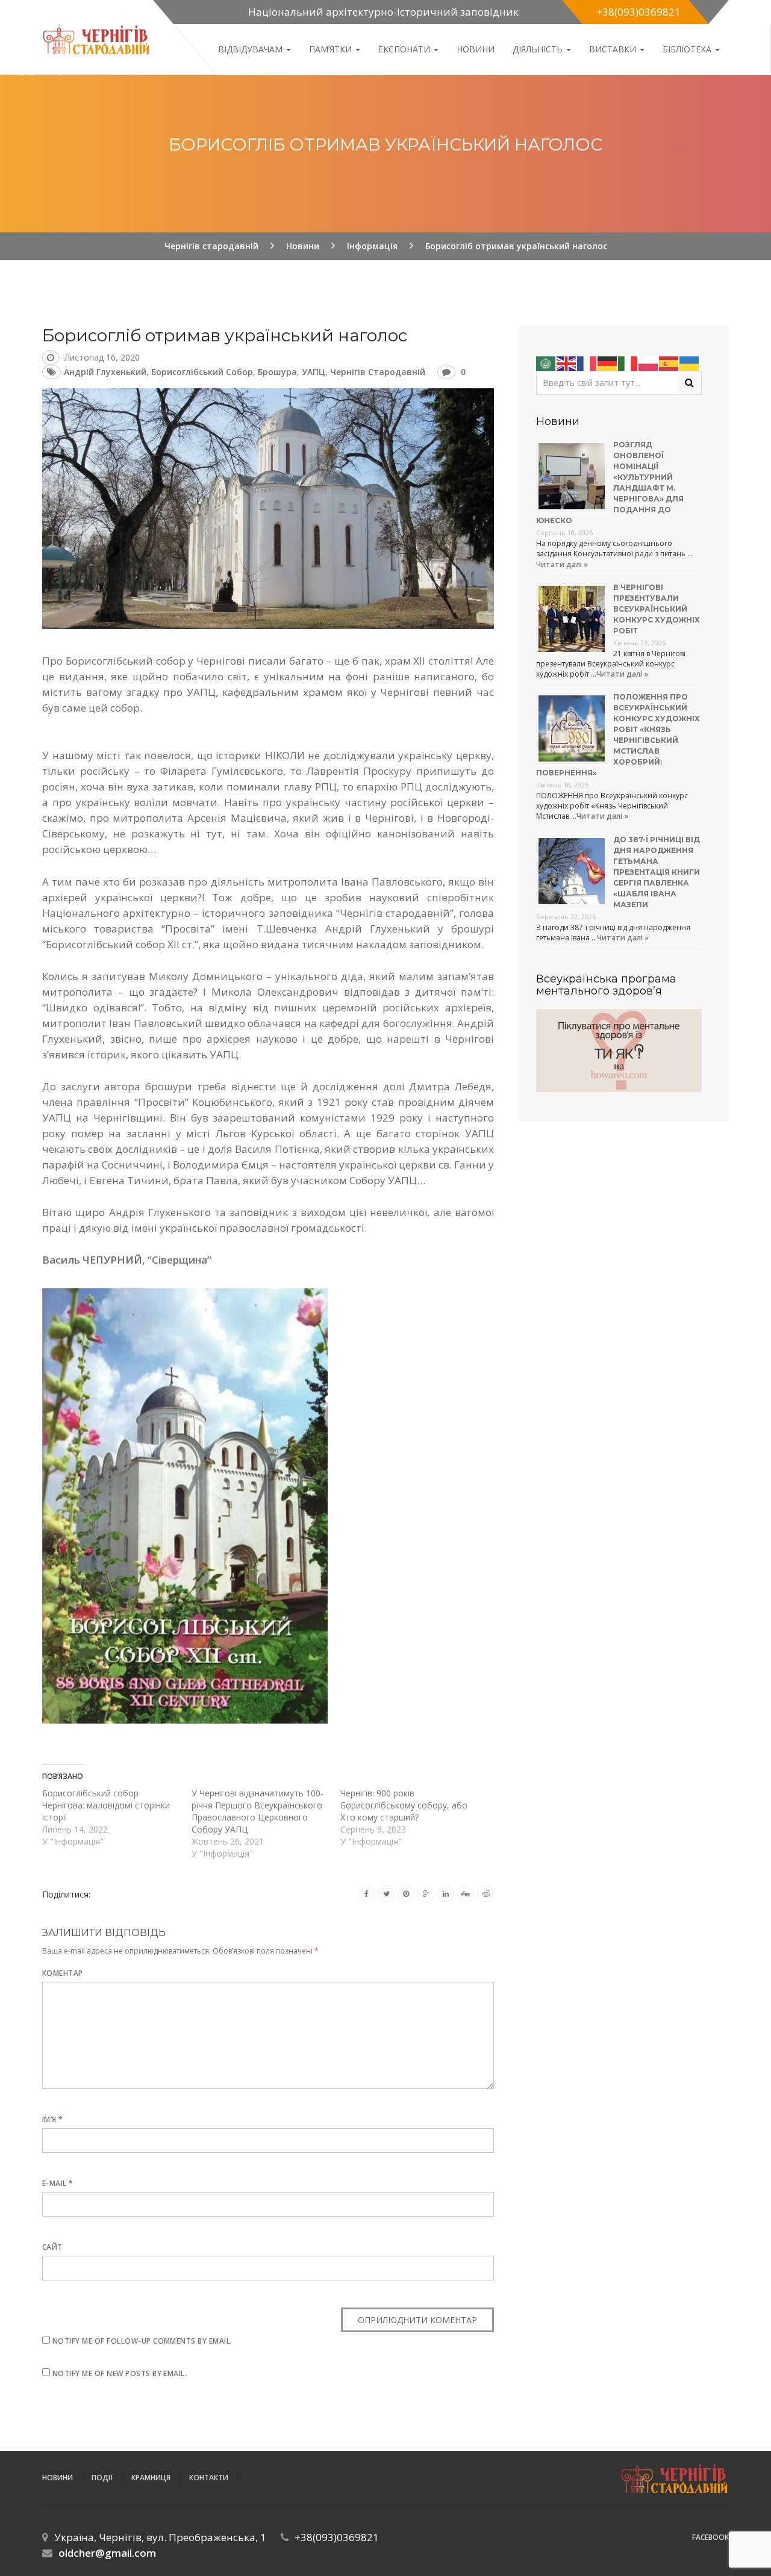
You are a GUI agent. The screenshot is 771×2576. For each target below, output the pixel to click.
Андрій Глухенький (105, 372)
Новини (476, 49)
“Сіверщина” (179, 1260)
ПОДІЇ (102, 2478)
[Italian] (628, 362)
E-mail (58, 2183)
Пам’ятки (332, 49)
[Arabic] (546, 362)
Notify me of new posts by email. (120, 2373)
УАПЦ (314, 372)
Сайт (52, 2247)
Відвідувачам (251, 49)
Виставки (614, 49)
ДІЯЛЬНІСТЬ (539, 49)
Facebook (710, 2537)
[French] (587, 362)
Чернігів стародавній (378, 372)
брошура (277, 372)
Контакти (209, 2478)
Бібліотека (688, 49)
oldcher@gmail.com (107, 2553)
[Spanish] (669, 362)
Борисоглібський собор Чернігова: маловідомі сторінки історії (106, 1805)
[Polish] (649, 362)
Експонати (405, 49)
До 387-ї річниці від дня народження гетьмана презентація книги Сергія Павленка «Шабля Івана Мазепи (657, 872)
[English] (567, 362)
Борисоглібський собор (202, 372)
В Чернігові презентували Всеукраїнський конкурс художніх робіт (657, 609)
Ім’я (53, 2119)
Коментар (63, 1973)
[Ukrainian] (690, 362)
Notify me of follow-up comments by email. (142, 2341)
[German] (608, 362)
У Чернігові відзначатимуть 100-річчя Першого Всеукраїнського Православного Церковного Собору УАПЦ (258, 1811)
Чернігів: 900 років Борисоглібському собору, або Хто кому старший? (404, 1805)
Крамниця (151, 2478)
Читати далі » (562, 564)
